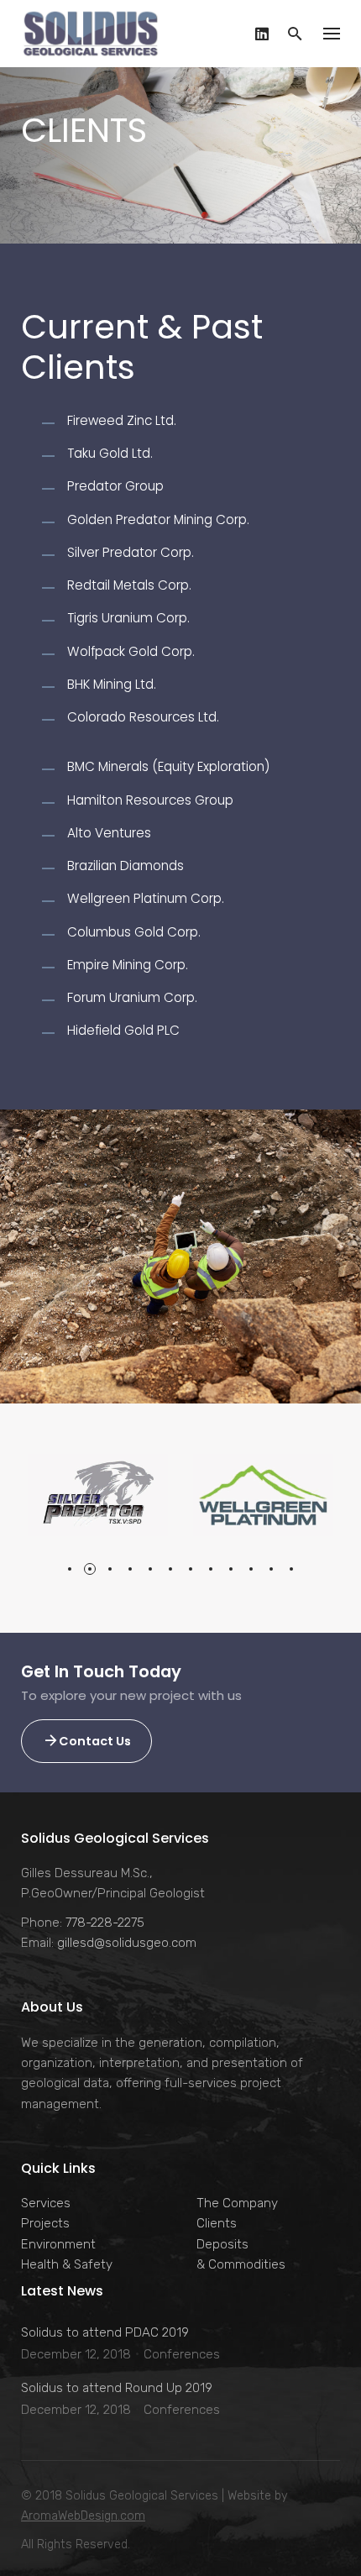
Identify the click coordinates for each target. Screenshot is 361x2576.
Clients (217, 2223)
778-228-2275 (105, 1923)
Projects (45, 2223)
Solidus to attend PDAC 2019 (105, 2332)
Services (46, 2203)
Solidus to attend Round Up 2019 (117, 2388)
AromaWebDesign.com (83, 2516)
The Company (237, 2203)
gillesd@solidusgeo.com (127, 1943)
